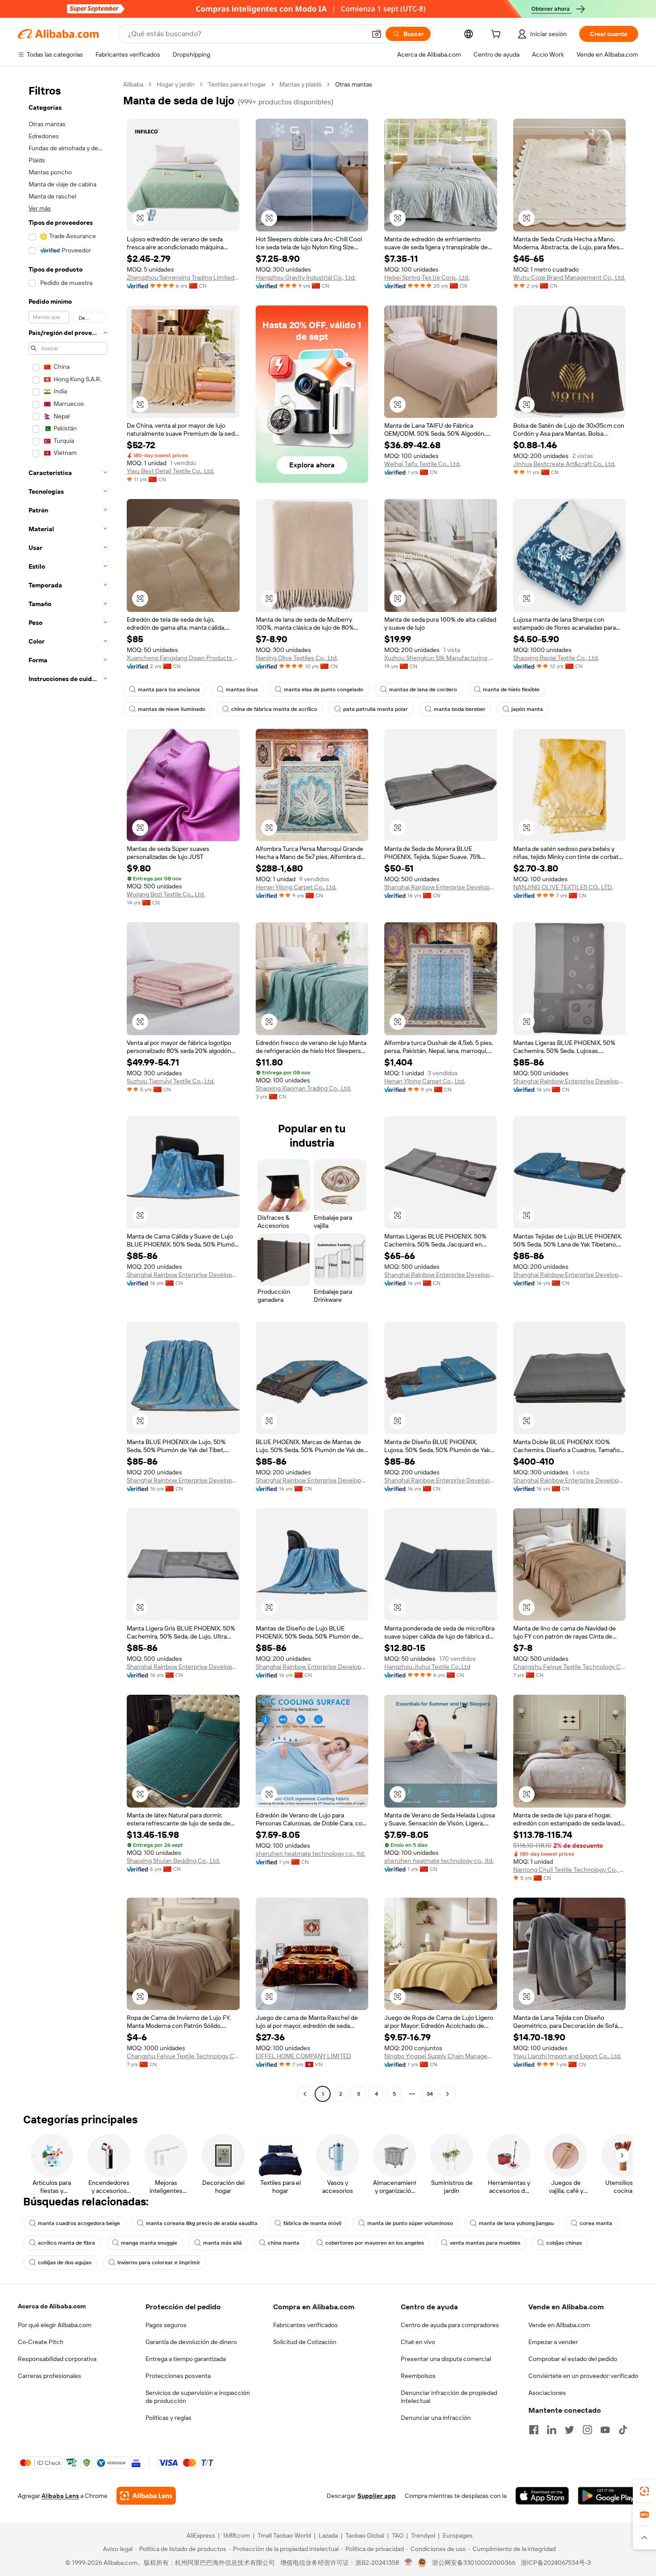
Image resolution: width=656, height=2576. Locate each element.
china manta (284, 2243)
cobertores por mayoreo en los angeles (375, 2243)
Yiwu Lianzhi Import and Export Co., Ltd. (567, 2056)
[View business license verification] (409, 2563)
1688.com (236, 2535)
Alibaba (133, 84)
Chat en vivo (418, 2342)
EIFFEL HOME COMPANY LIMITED (303, 2056)
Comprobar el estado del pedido (573, 2359)
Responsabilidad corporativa (57, 2359)
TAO (398, 2535)
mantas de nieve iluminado (172, 709)
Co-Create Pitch (41, 2342)
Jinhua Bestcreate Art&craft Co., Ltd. (564, 464)
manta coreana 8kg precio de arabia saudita (202, 2223)
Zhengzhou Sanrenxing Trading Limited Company (183, 277)
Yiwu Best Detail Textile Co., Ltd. (170, 471)
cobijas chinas (564, 2243)
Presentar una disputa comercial (446, 2359)
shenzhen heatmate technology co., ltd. (310, 1854)
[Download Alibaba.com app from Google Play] (608, 2496)
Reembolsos (418, 2376)
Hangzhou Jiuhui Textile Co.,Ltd (427, 1667)
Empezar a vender (553, 2342)
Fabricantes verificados (305, 2325)
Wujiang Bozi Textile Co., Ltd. (166, 894)
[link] (644, 2491)
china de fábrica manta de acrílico (274, 709)
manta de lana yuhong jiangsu (516, 2223)
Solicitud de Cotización (305, 2342)
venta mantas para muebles (485, 2243)
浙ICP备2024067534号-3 (556, 2563)
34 (430, 2094)
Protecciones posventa (178, 2376)
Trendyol (423, 2535)
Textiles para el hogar (237, 84)
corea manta (596, 2223)
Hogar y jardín (176, 84)
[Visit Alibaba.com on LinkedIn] (552, 2430)
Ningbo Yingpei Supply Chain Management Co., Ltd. (441, 2056)
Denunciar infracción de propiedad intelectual (449, 2397)
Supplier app (377, 2496)
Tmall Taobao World (284, 2535)
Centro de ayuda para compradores (450, 2325)
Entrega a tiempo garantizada (186, 2359)
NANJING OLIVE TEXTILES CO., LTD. (563, 887)
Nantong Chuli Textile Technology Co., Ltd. (570, 1870)
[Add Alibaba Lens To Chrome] (146, 2496)
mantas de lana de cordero (423, 689)
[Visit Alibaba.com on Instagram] (587, 2430)
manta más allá (222, 2243)
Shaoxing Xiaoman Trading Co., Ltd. (303, 1088)
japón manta (527, 709)
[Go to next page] (448, 2094)
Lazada (328, 2535)
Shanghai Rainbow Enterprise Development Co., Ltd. (441, 887)
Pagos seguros (166, 2325)
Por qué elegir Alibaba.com (55, 2325)
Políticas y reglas (168, 2418)
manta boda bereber (460, 709)
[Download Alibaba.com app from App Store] (542, 2496)
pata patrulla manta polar (376, 709)
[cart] (498, 35)
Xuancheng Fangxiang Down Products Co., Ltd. (183, 658)
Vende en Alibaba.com (559, 2325)
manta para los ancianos (169, 689)
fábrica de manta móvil (312, 2223)
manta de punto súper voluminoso (410, 2223)
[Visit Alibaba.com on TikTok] (623, 2430)
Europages (458, 2535)
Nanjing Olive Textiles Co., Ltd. (297, 658)
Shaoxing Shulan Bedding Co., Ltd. (173, 1861)
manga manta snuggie (149, 2243)
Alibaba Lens (60, 2496)
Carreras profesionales (50, 2376)
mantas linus (242, 689)
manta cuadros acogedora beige (79, 2223)
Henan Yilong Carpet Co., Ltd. (296, 887)
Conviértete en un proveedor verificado (583, 2376)
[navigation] (68, 1090)
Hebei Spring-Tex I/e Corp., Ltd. (427, 277)
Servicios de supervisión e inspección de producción (198, 2397)
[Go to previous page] (305, 2094)
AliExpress (201, 2535)
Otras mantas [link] (354, 84)
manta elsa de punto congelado (324, 689)
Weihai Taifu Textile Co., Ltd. (422, 464)
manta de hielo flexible (511, 689)
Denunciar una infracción (436, 2418)
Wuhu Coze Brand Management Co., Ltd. (569, 277)
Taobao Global (365, 2535)
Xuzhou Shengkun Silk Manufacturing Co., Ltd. (441, 658)
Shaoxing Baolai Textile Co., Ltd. (556, 658)
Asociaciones (547, 2393)
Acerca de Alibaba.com (52, 2306)
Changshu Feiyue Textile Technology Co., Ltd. (570, 1667)
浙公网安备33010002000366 (474, 2563)
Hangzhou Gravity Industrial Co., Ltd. (306, 277)
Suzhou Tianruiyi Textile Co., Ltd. (171, 1081)
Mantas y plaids (301, 84)
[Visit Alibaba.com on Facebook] (534, 2430)
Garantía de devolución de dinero (191, 2342)
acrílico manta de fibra (66, 2243)
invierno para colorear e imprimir (159, 2262)
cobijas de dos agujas (65, 2262)
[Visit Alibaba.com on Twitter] (569, 2430)
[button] (377, 34)
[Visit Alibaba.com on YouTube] (605, 2430)
